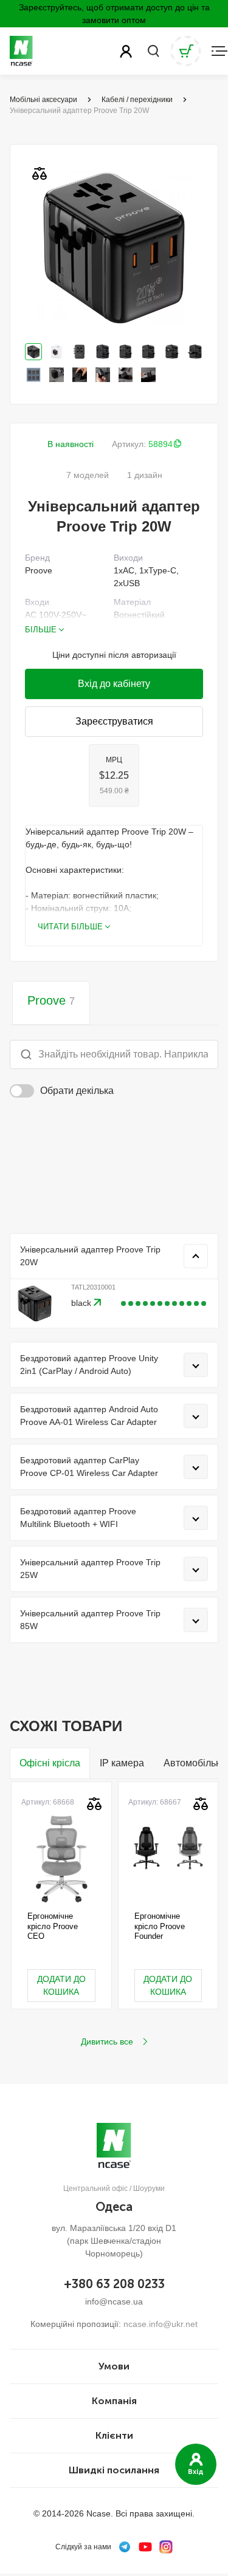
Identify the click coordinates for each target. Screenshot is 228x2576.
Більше (41, 630)
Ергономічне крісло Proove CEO (53, 1926)
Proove (51, 1000)
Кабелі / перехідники (137, 100)
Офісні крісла (50, 1763)
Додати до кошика (61, 1985)
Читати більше (70, 927)
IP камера (122, 1763)
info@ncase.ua (114, 2301)
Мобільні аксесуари (43, 100)
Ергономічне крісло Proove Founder (160, 1926)
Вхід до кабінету (114, 684)
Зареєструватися (114, 721)
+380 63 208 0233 (114, 2284)
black (82, 1303)
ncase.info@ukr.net (161, 2324)
